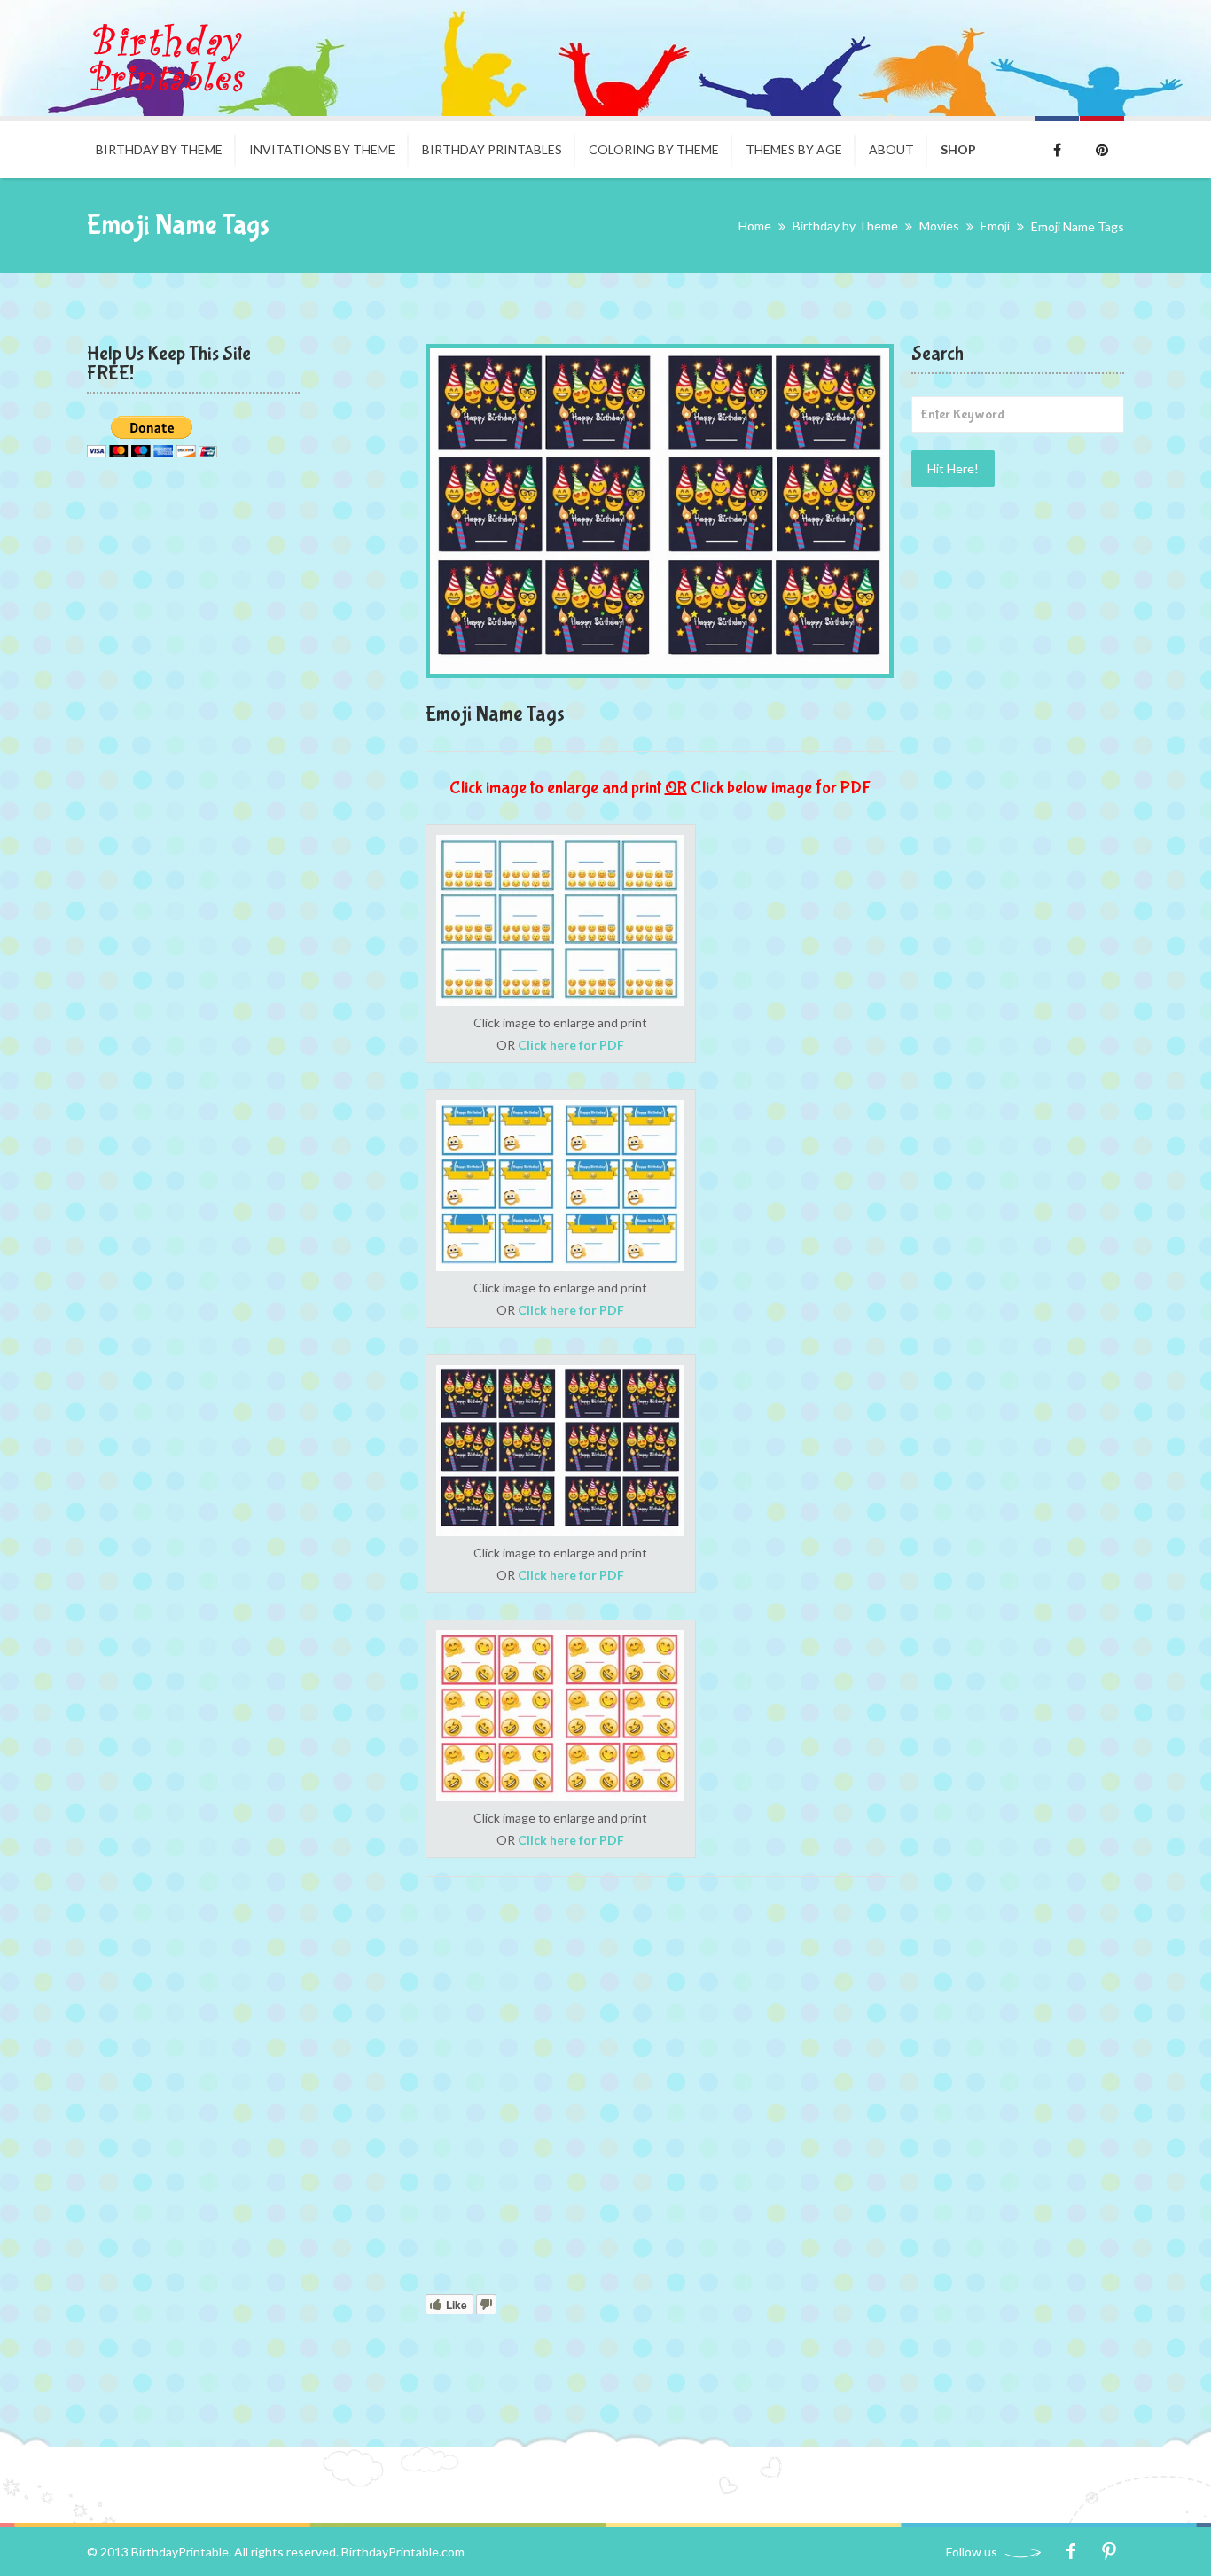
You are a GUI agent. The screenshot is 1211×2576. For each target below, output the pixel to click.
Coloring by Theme (654, 149)
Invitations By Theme (322, 149)
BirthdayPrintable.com (403, 2552)
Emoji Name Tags (495, 714)
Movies (939, 226)
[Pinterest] (1109, 2552)
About (891, 149)
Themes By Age (794, 149)
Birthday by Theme (159, 149)
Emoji (995, 226)
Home (755, 226)
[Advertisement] (660, 2089)
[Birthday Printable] (167, 58)
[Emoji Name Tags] (660, 511)
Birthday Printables (492, 149)
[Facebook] (1070, 2552)
